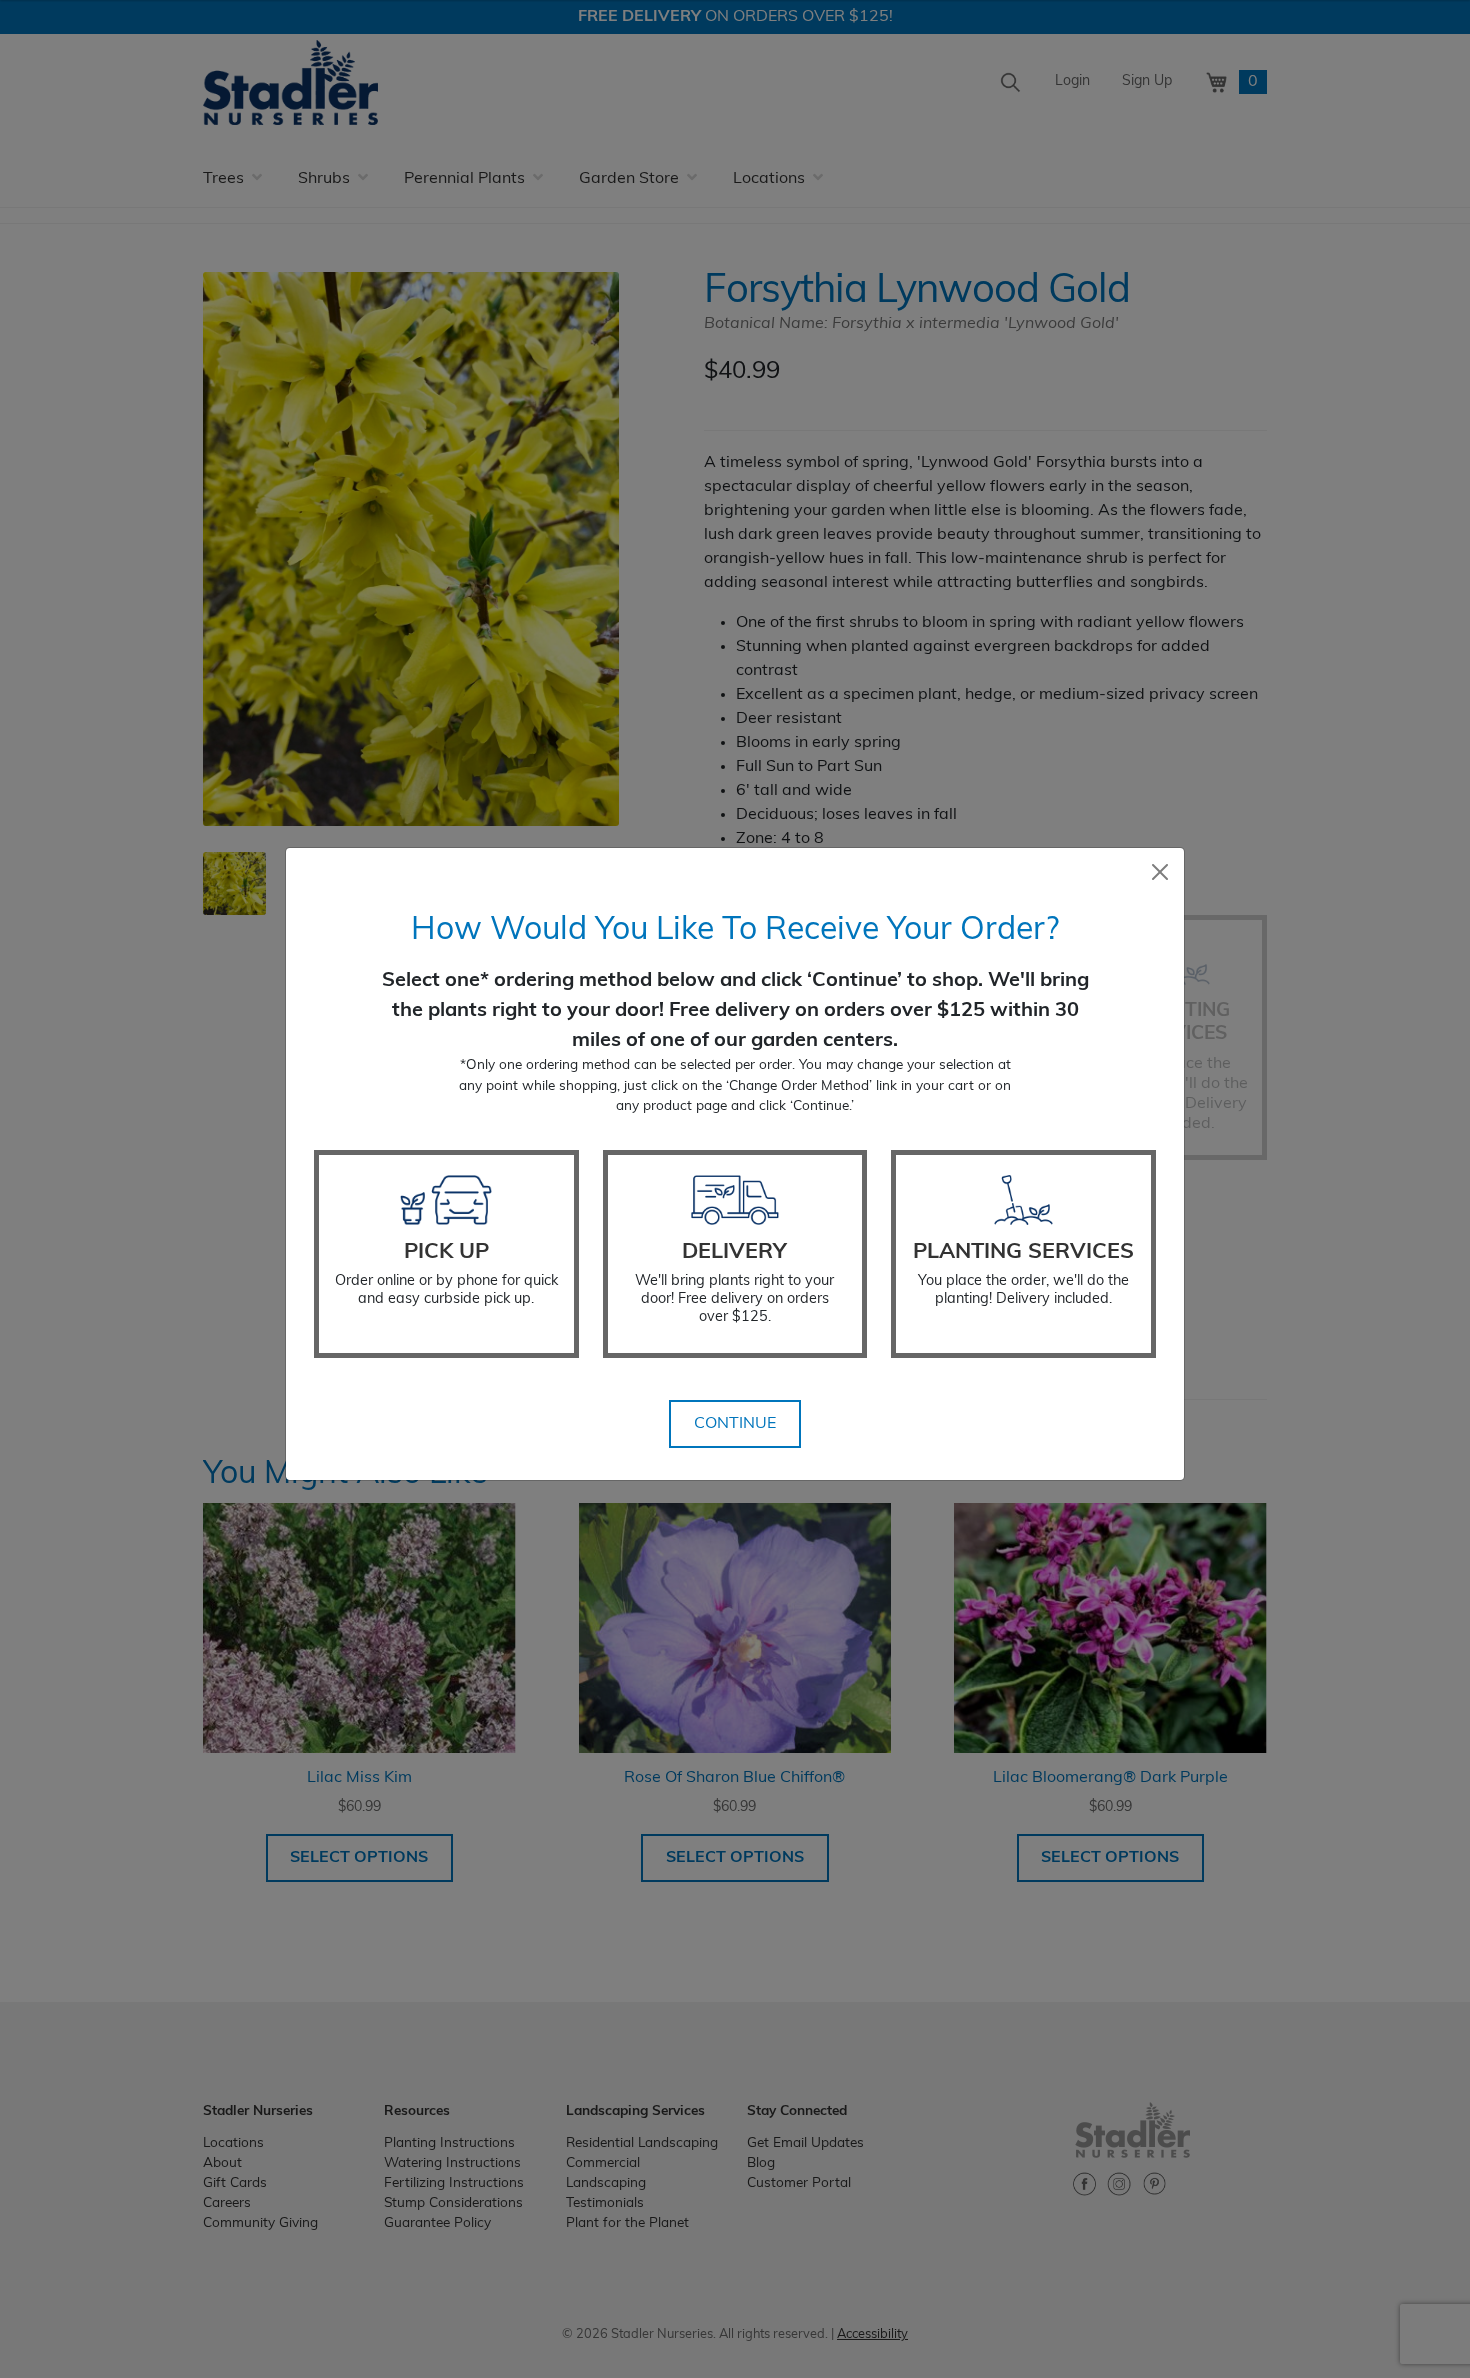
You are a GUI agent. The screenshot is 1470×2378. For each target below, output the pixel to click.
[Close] (1160, 872)
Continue (735, 1424)
